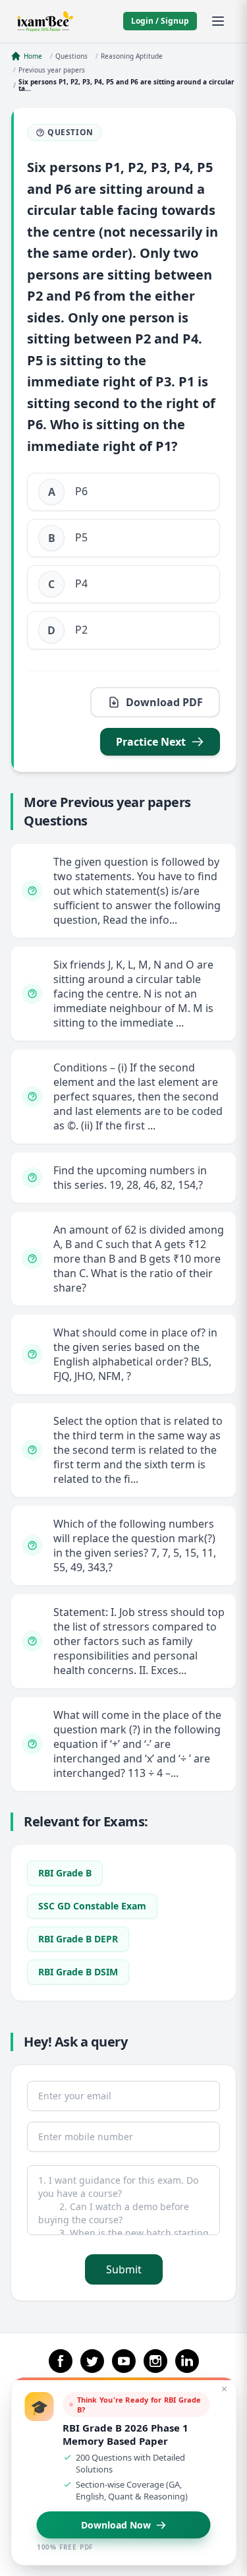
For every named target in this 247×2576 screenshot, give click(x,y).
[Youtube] (124, 2361)
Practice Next (151, 742)
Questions (71, 56)
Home (33, 56)
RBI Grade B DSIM (78, 1972)
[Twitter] (92, 2361)
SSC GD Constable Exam (92, 1906)
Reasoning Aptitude (132, 56)
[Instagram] (155, 2361)
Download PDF (164, 702)
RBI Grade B (65, 1873)
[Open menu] (218, 21)
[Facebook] (61, 2361)
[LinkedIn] (187, 2361)
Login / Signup (160, 21)
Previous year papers (52, 70)
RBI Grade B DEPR (78, 1939)
